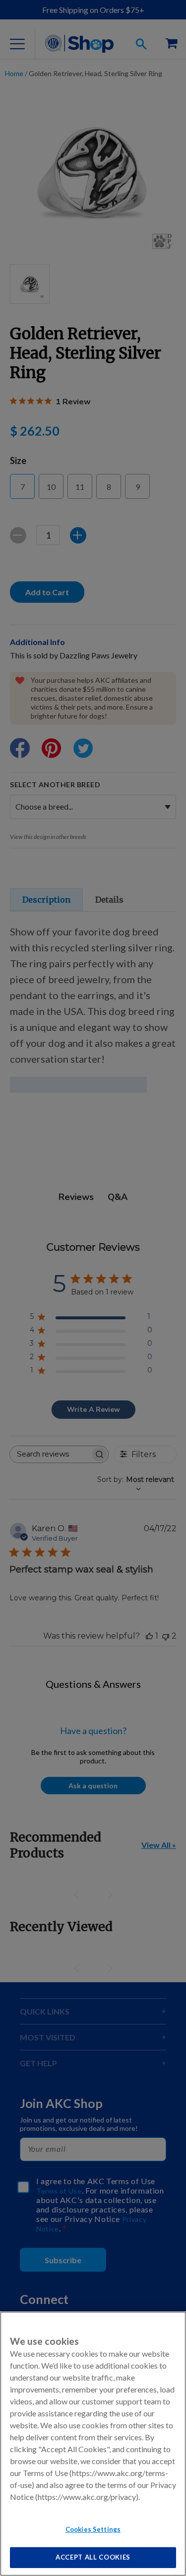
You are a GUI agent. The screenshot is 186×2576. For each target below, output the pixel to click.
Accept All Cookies (93, 2557)
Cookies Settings (93, 2529)
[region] (93, 2444)
